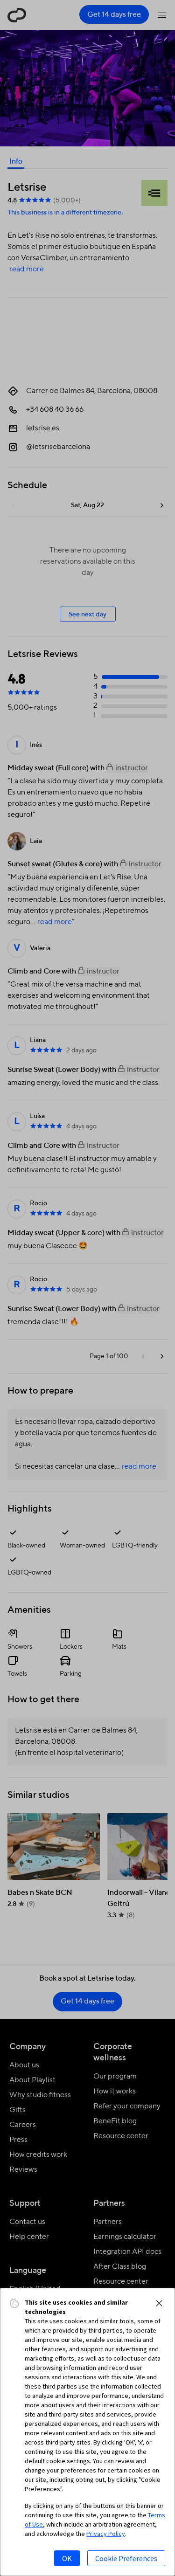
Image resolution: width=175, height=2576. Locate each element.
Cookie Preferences (126, 2558)
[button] (159, 2303)
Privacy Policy (106, 2534)
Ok (67, 2558)
